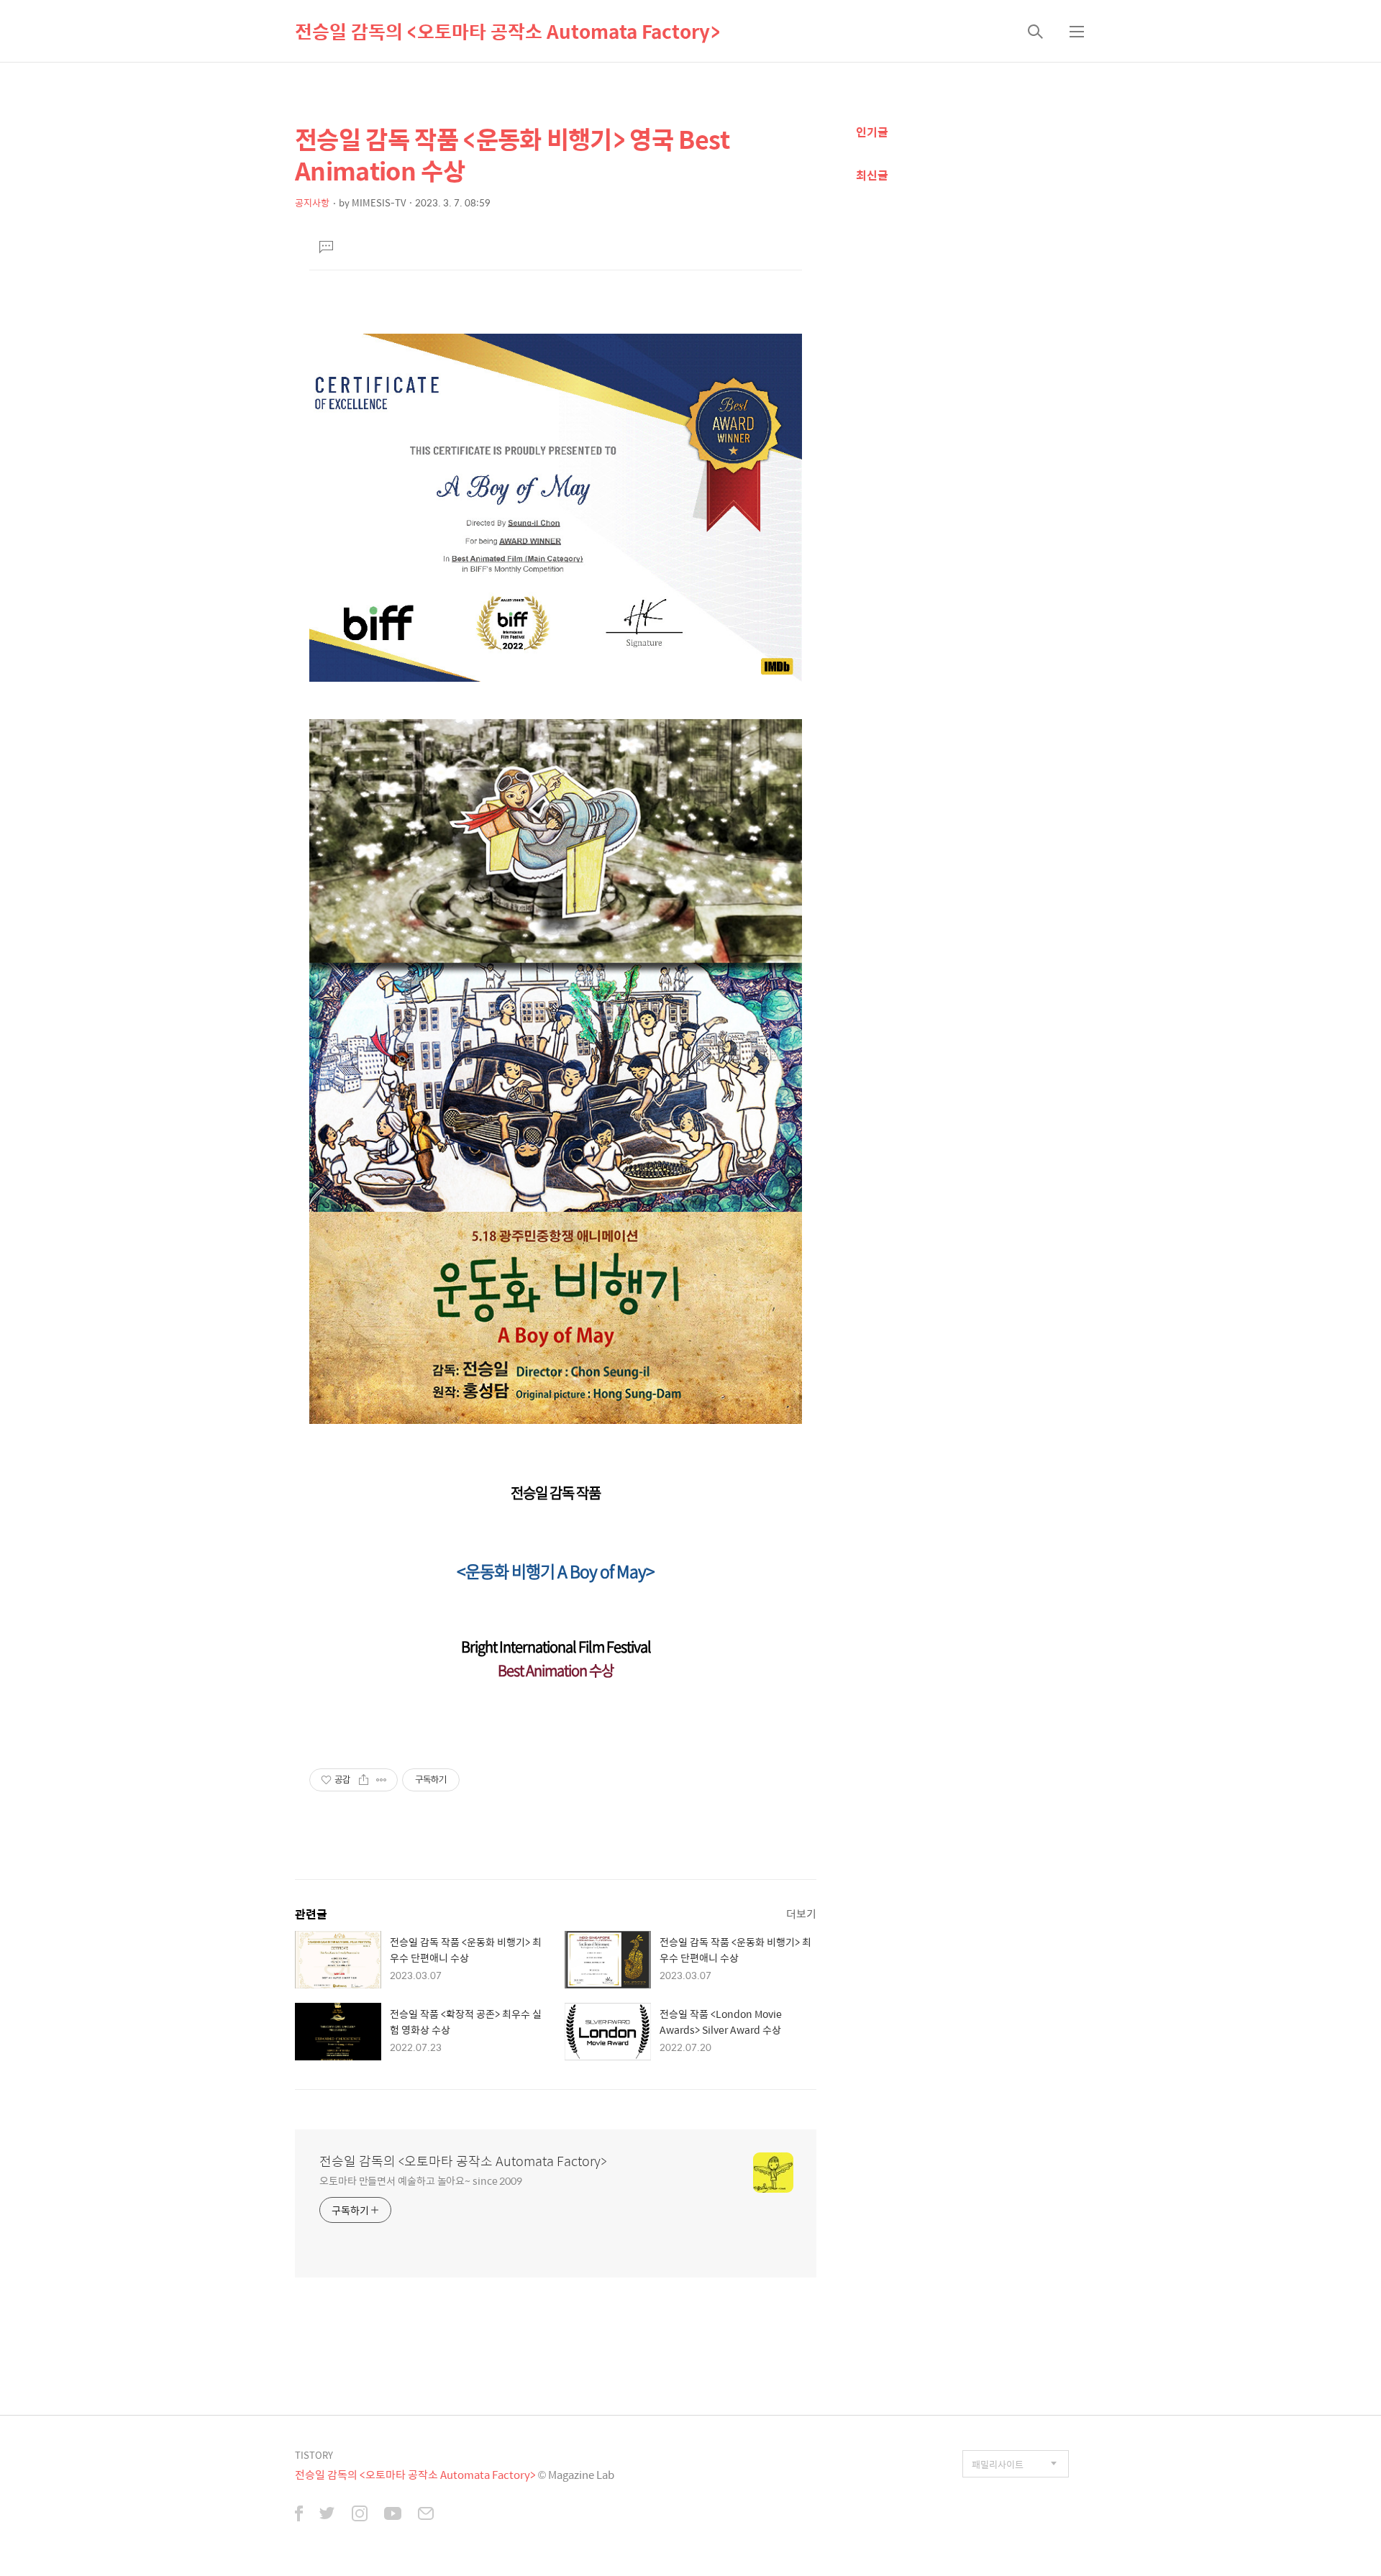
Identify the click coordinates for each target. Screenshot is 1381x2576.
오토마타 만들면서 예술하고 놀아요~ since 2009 (421, 2180)
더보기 (801, 1913)
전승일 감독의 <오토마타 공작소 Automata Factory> (507, 31)
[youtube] (393, 2515)
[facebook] (299, 2515)
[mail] (426, 2515)
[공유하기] (364, 1780)
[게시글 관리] (382, 1780)
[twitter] (327, 2515)
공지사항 (312, 202)
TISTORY (314, 2455)
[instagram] (360, 2515)
